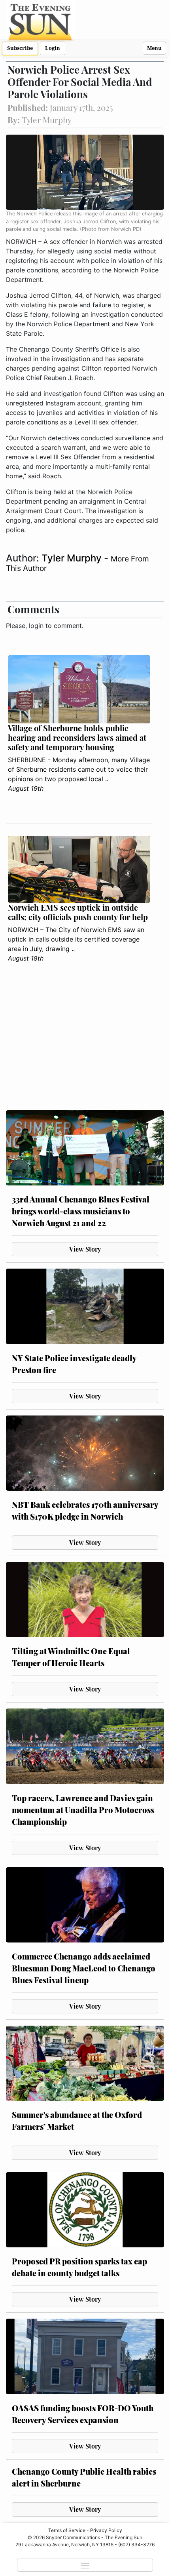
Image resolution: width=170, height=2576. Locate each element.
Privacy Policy (106, 2530)
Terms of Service (67, 2530)
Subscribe (20, 48)
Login (53, 48)
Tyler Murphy (73, 558)
